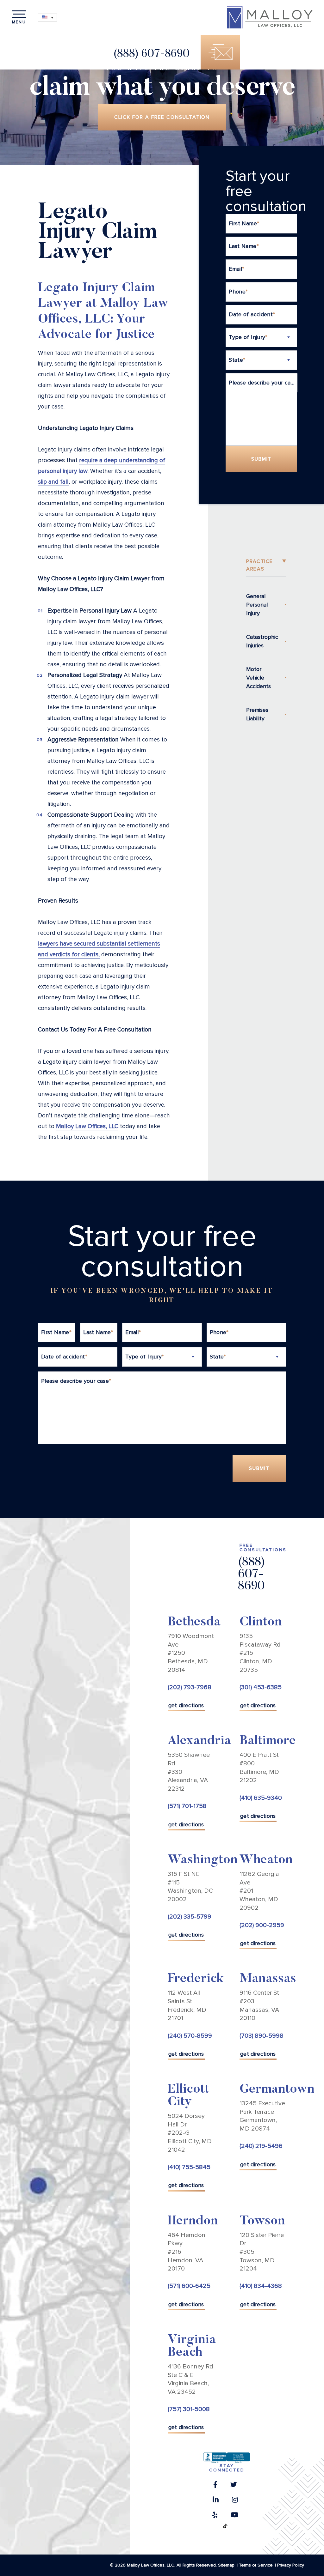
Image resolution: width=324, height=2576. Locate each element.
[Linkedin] (216, 2501)
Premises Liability (257, 714)
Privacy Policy (291, 2565)
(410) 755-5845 (189, 2167)
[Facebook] (215, 2486)
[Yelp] (215, 2517)
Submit (262, 459)
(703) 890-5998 (262, 2035)
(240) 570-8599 (190, 2035)
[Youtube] (234, 2517)
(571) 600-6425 (189, 2286)
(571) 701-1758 (187, 1806)
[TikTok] (225, 2528)
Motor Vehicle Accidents (259, 678)
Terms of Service (256, 2565)
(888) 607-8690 (151, 54)
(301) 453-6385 (261, 1687)
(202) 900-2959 (262, 1925)
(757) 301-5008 (189, 2409)
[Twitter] (234, 2486)
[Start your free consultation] (220, 52)
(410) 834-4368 (261, 2286)
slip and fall (53, 482)
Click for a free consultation (162, 117)
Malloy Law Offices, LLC (87, 1126)
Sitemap (226, 2565)
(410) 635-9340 (261, 1798)
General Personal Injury (257, 605)
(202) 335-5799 (190, 1917)
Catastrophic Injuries (262, 641)
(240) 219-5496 (261, 2146)
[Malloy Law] (270, 17)
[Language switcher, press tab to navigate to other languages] (47, 18)
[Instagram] (235, 2501)
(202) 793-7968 (190, 1687)
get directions (186, 1705)
